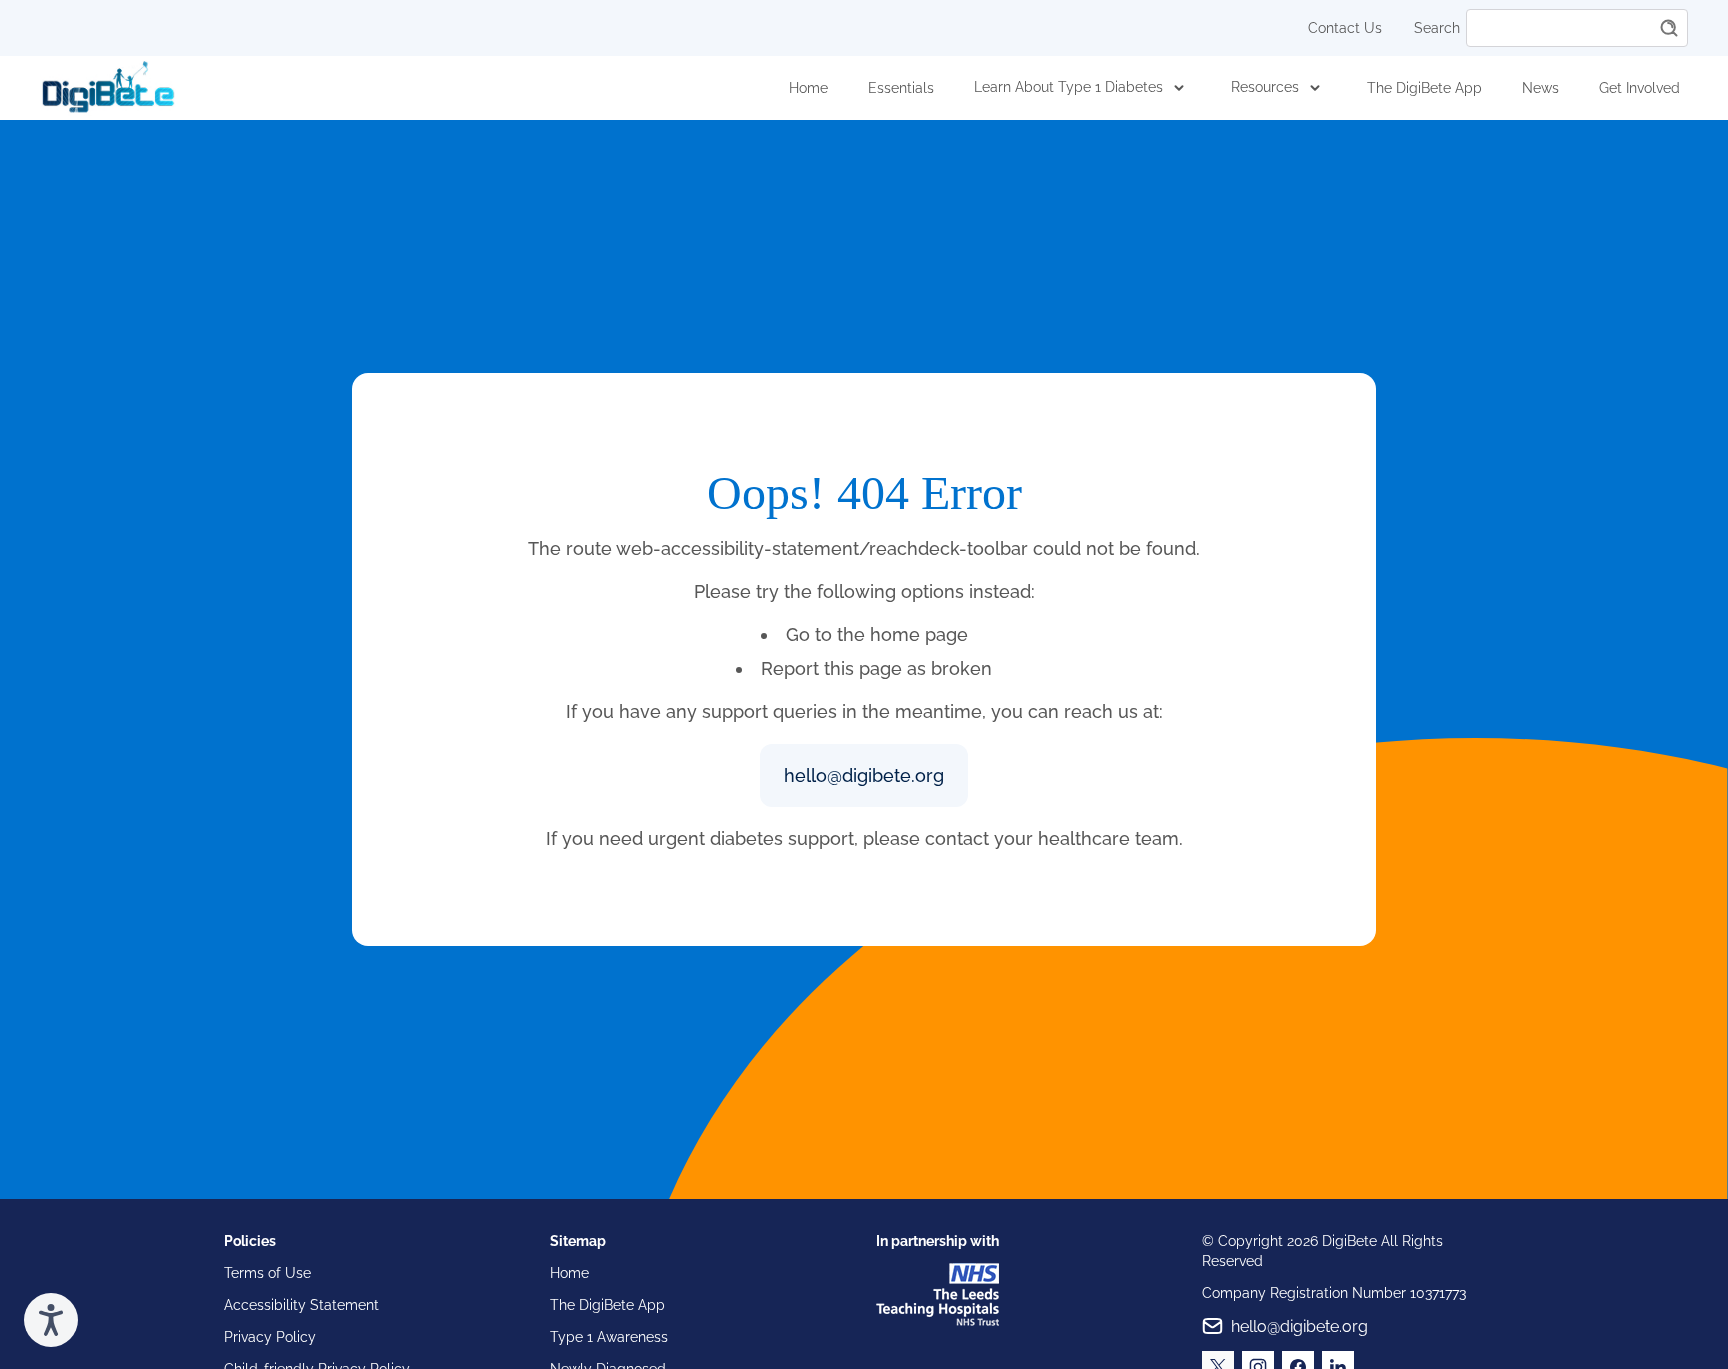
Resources (1265, 87)
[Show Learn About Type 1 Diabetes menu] (1179, 88)
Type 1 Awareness (609, 1337)
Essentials (901, 88)
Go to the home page (877, 634)
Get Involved (1639, 88)
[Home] (108, 88)
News (1540, 88)
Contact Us (1345, 28)
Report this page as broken (876, 668)
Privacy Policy (270, 1337)
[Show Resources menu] (1315, 88)
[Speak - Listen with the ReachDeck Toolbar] (51, 1320)
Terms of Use (267, 1273)
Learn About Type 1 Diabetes (1068, 87)
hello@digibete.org (864, 775)
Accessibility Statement (301, 1305)
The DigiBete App (1424, 88)
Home (808, 88)
